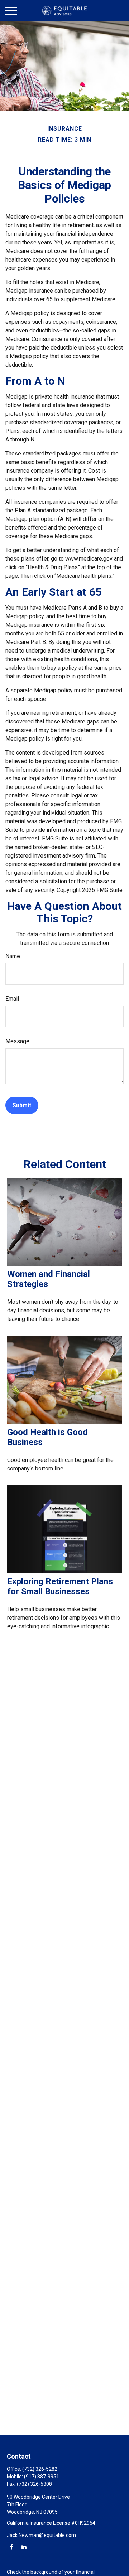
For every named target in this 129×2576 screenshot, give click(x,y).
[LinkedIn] (24, 2546)
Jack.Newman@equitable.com (41, 2535)
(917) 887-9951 (42, 2477)
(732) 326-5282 (40, 2469)
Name (13, 956)
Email (12, 999)
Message (17, 1041)
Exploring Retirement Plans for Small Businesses (60, 1586)
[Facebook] (12, 2546)
